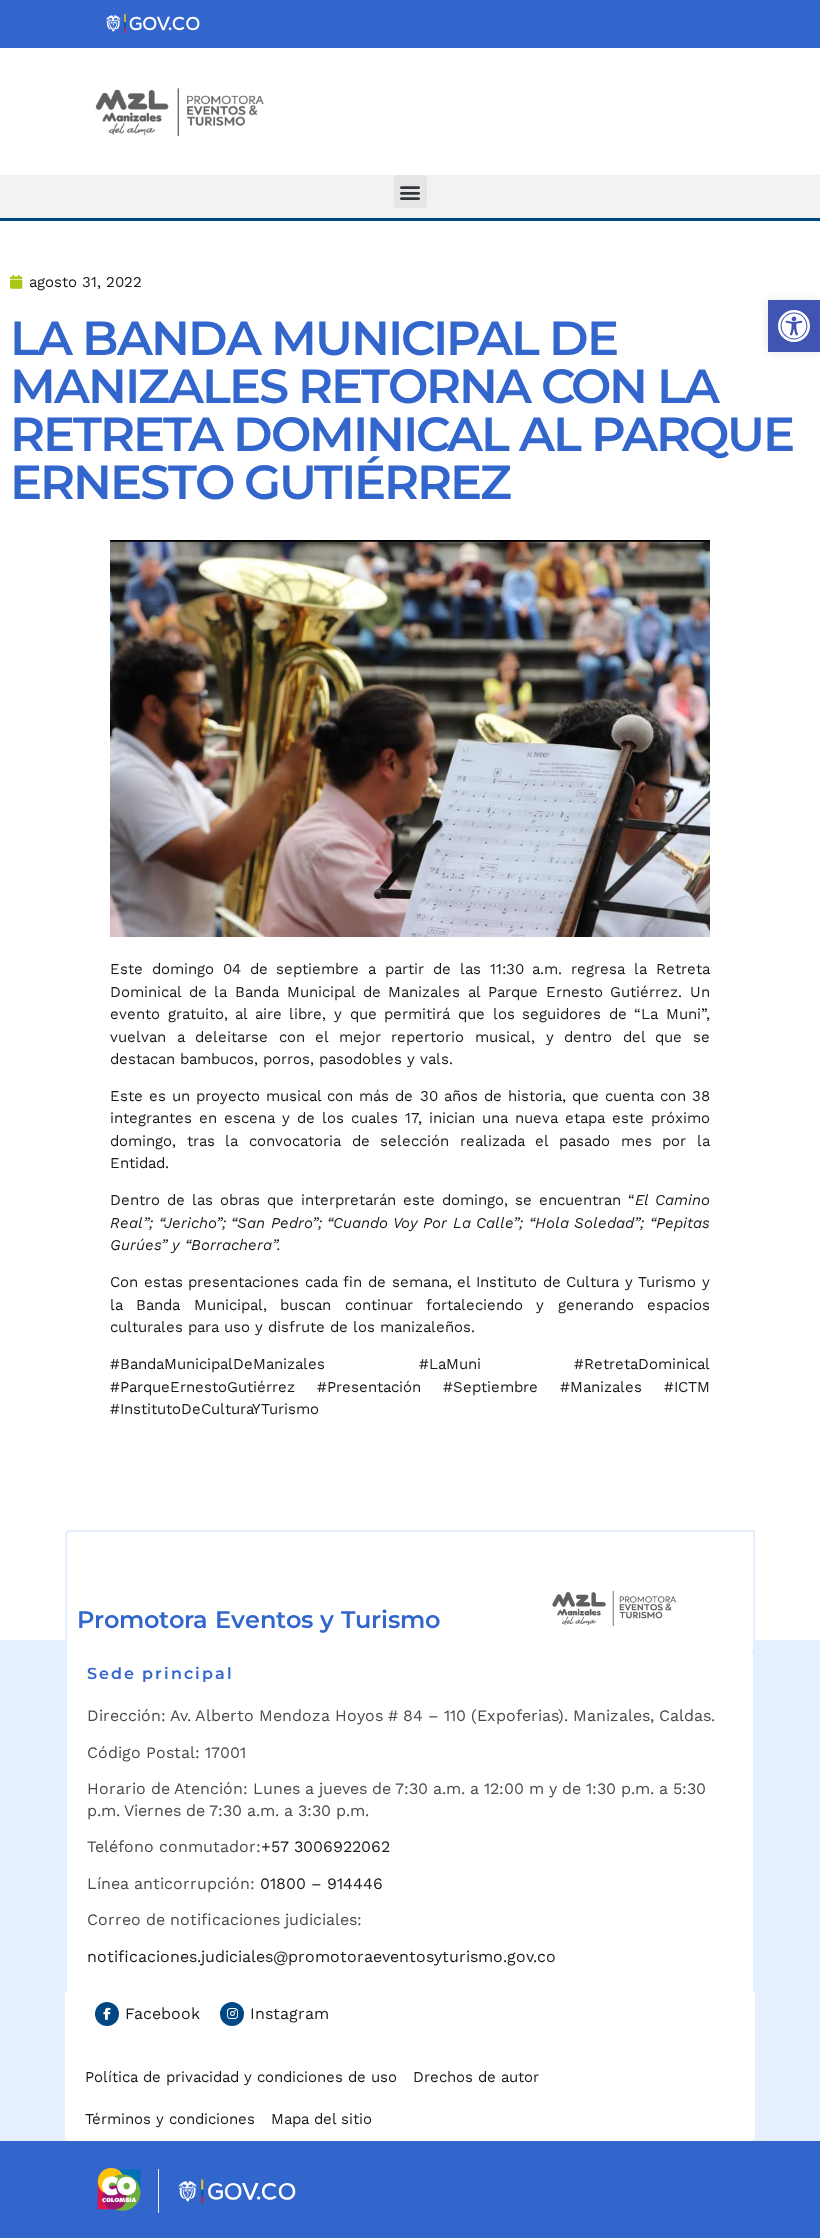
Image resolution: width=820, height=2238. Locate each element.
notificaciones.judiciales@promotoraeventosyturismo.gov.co (321, 1956)
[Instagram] (232, 2014)
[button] (794, 326)
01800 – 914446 (321, 1883)
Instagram (289, 2013)
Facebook (162, 2013)
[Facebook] (107, 2014)
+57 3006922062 (325, 1846)
